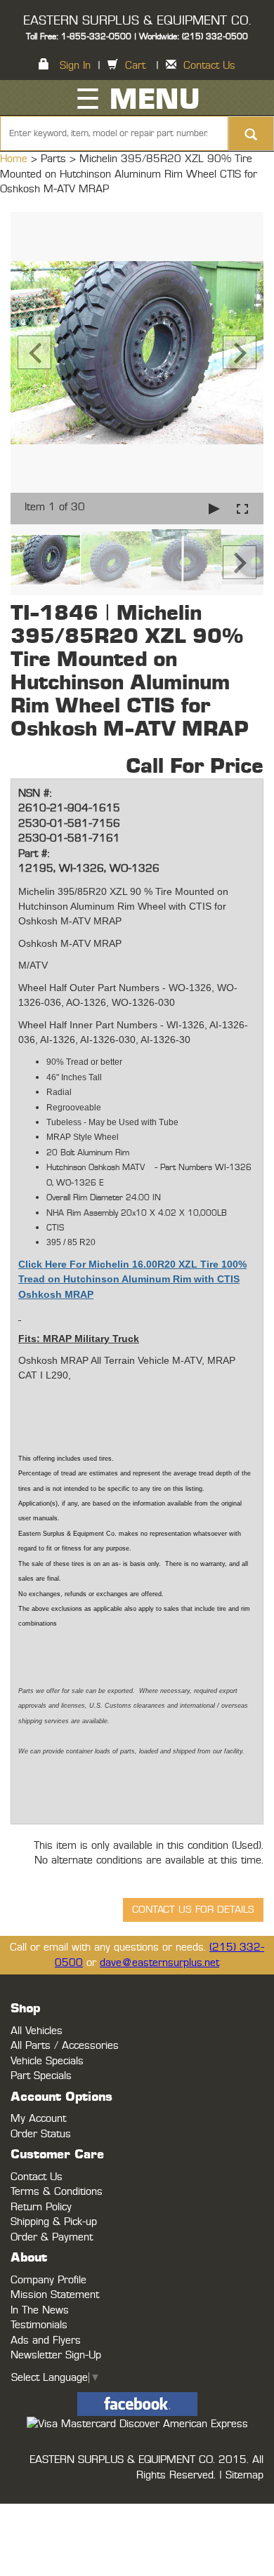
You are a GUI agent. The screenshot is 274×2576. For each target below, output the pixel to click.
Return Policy (41, 2207)
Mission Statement (55, 2295)
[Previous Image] (34, 352)
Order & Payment (52, 2237)
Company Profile (48, 2280)
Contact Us (209, 66)
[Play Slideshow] (214, 509)
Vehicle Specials (47, 2061)
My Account (38, 2119)
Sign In (75, 66)
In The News (40, 2310)
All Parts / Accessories (65, 2046)
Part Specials (41, 2076)
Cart (135, 66)
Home (15, 159)
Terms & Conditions (57, 2192)
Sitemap (244, 2475)
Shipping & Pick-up (54, 2222)
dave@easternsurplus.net (159, 1963)
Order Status (41, 2134)
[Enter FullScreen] (242, 509)
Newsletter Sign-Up (56, 2355)
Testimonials (39, 2325)
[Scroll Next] (240, 562)
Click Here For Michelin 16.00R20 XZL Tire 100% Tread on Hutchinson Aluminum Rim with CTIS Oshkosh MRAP (132, 1279)
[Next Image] (240, 352)
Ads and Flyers (46, 2341)
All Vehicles (37, 2031)
